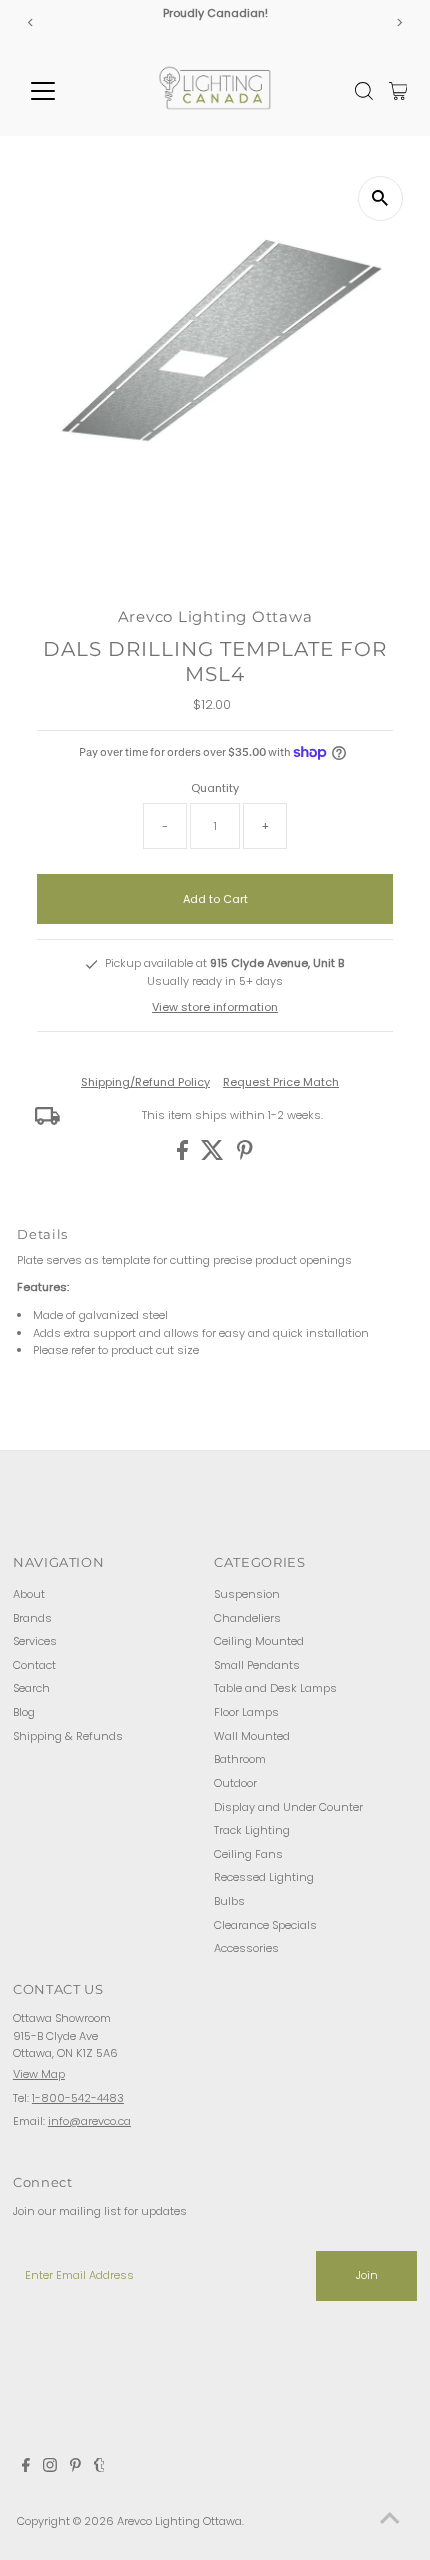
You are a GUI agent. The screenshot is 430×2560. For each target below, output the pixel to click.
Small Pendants (257, 1665)
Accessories (246, 1948)
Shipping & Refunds (68, 1736)
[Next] (398, 22)
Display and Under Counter (288, 1807)
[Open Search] (364, 91)
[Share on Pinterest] (245, 1156)
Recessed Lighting (264, 1877)
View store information (215, 1007)
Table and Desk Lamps (275, 1688)
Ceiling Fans (248, 1854)
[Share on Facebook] (184, 1156)
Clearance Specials (265, 1925)
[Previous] (31, 22)
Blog (24, 1712)
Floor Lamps (246, 1712)
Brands (32, 1618)
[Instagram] (50, 2468)
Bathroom (240, 1759)
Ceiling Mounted (259, 1641)
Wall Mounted (252, 1736)
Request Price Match (281, 1082)
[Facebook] (26, 2468)
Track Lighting (252, 1830)
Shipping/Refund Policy (145, 1082)
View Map (39, 2074)
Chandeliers (247, 1618)
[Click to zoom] (380, 198)
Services (35, 1641)
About (29, 1594)
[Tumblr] (99, 2468)
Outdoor (235, 1783)
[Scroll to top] (390, 2520)
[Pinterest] (75, 2468)
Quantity (215, 788)
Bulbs (229, 1901)
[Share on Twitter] (214, 1156)
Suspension (247, 1594)
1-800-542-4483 (78, 2098)
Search (31, 1688)
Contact (34, 1665)
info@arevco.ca (89, 2121)
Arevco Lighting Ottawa (179, 2521)
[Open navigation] (64, 91)
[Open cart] (398, 91)
